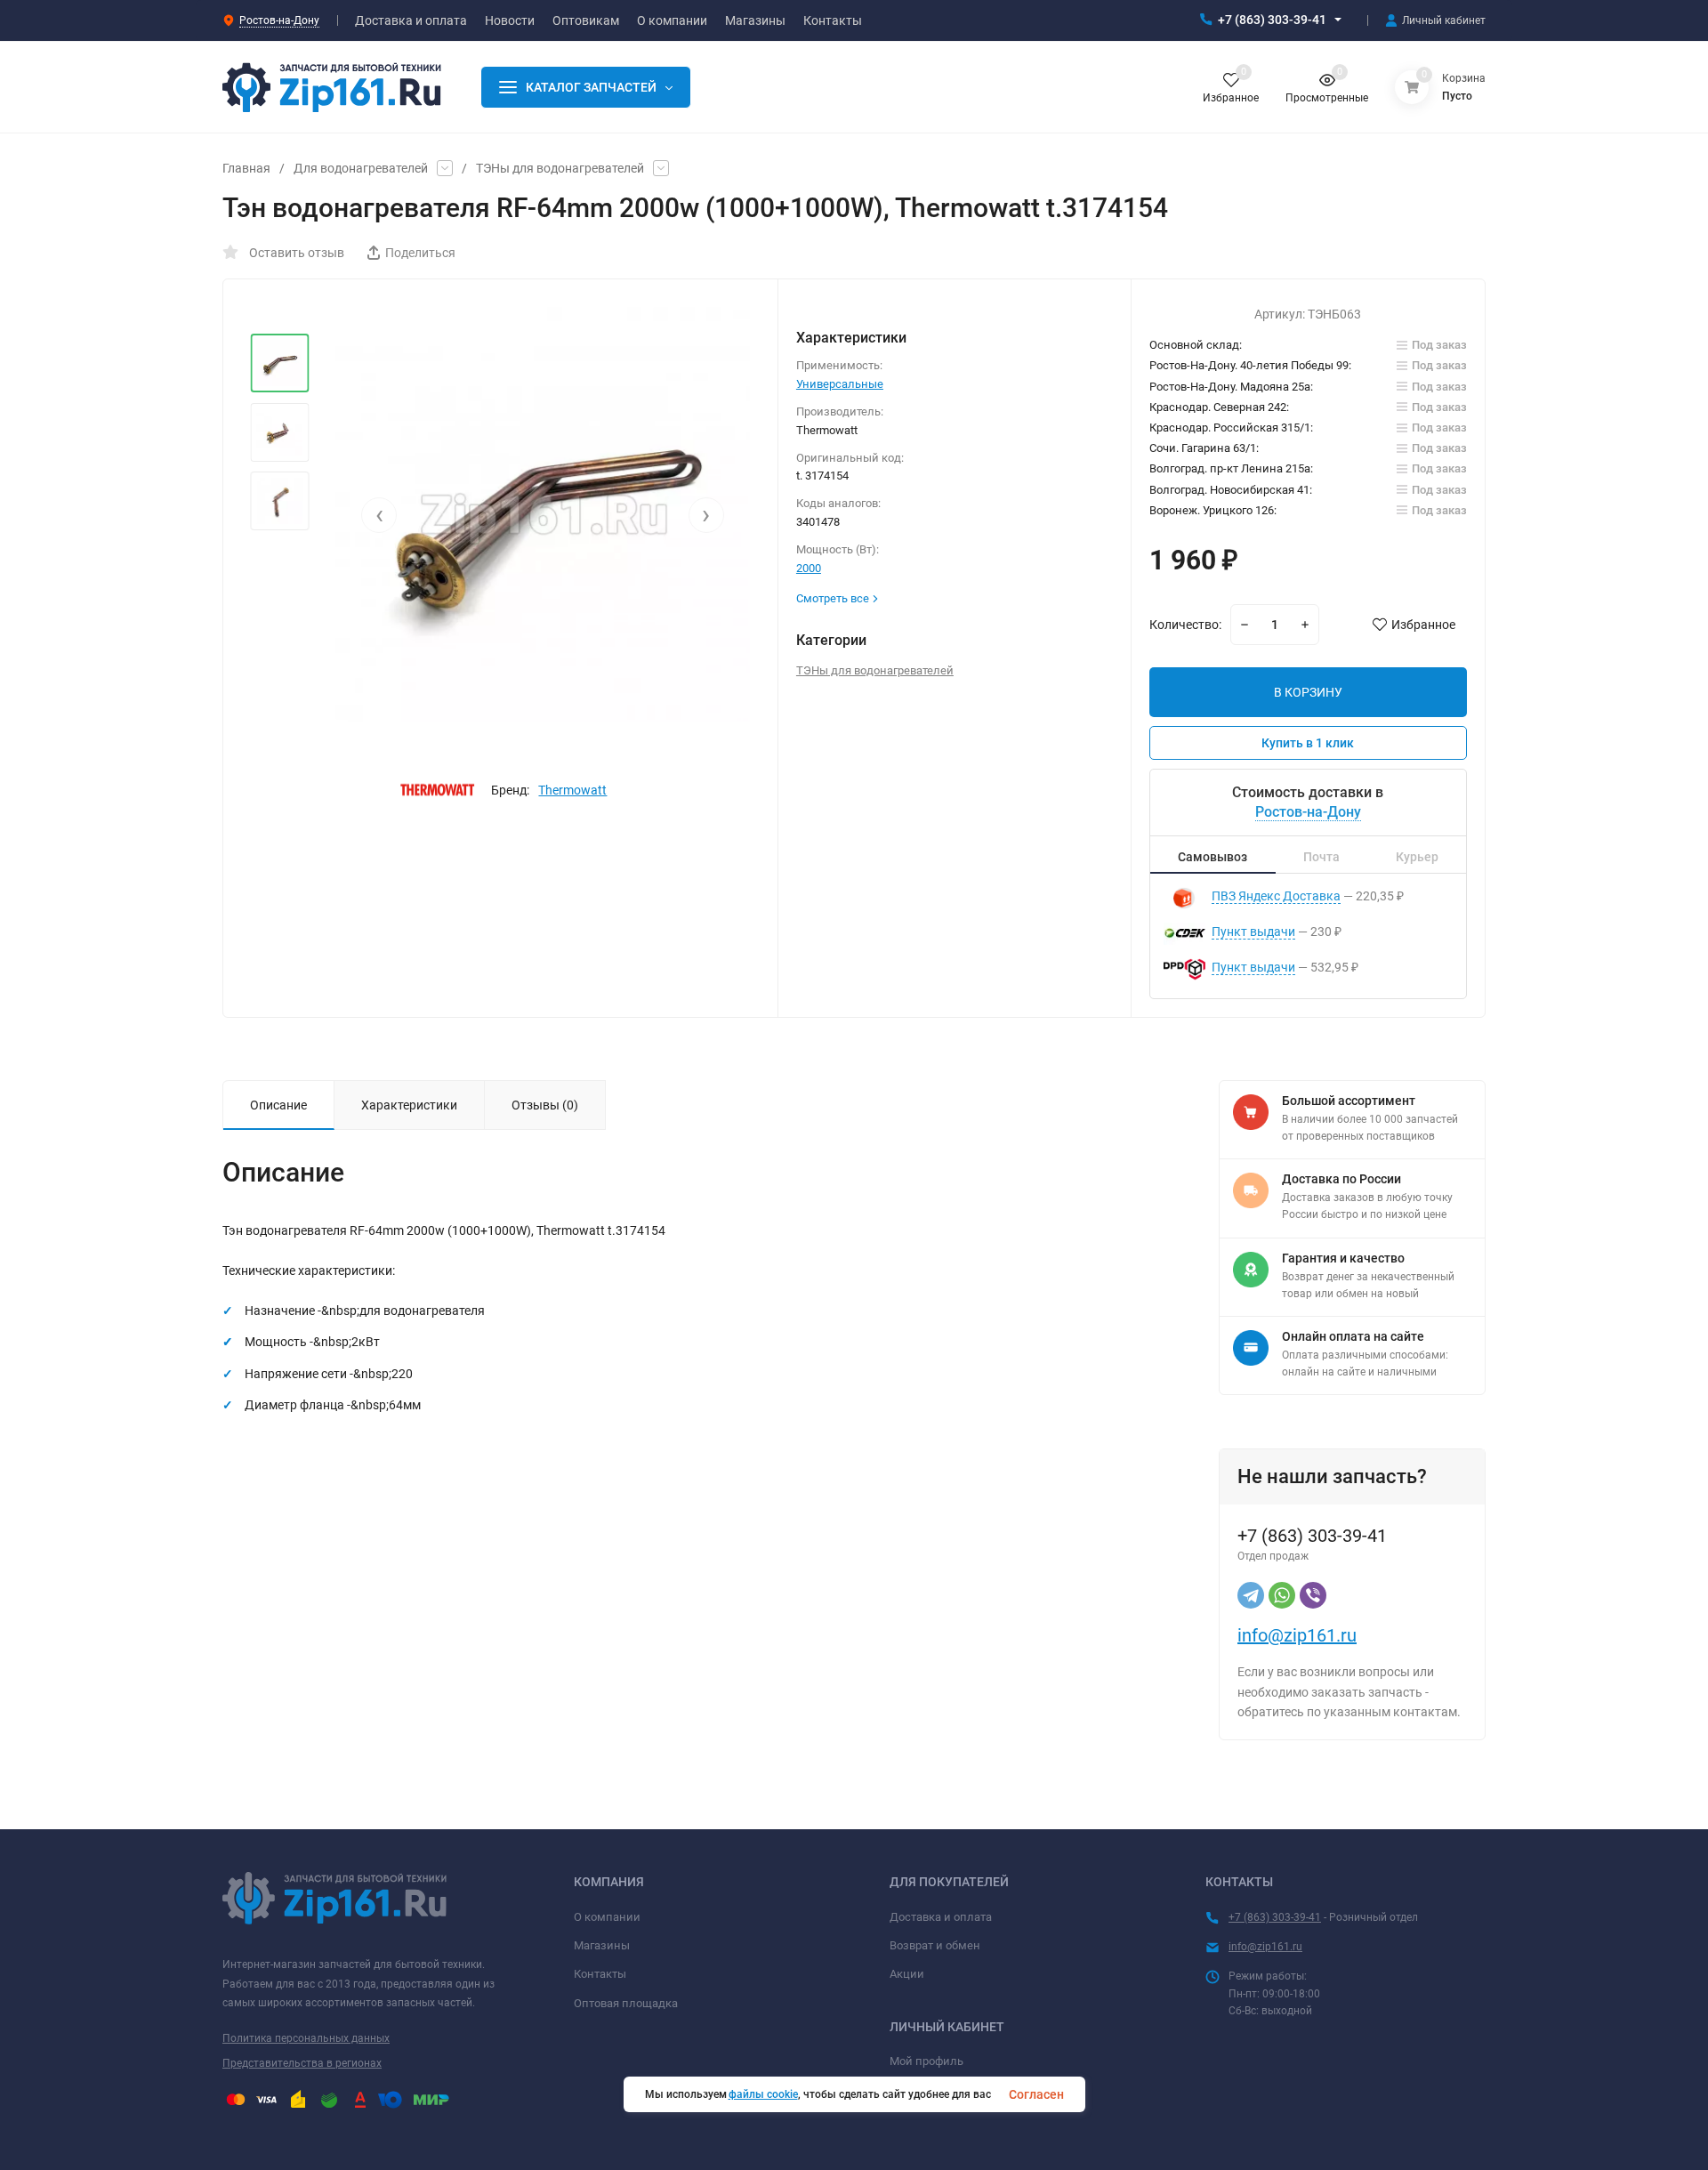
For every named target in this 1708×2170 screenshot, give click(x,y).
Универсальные (840, 384)
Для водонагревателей (361, 168)
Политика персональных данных (306, 2038)
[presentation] (379, 515)
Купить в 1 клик (1308, 743)
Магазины (602, 1945)
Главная (246, 168)
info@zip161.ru (1297, 1635)
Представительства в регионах (302, 2063)
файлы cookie (763, 2094)
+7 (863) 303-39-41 (1272, 20)
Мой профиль (927, 2061)
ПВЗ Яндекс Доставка (1276, 896)
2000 (809, 568)
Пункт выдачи (1253, 932)
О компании (607, 1917)
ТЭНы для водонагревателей (560, 168)
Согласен (1036, 2094)
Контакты (600, 1974)
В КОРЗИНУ (1308, 692)
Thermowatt (572, 790)
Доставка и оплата (941, 1917)
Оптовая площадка (626, 2003)
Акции (907, 1974)
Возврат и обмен (935, 1945)
